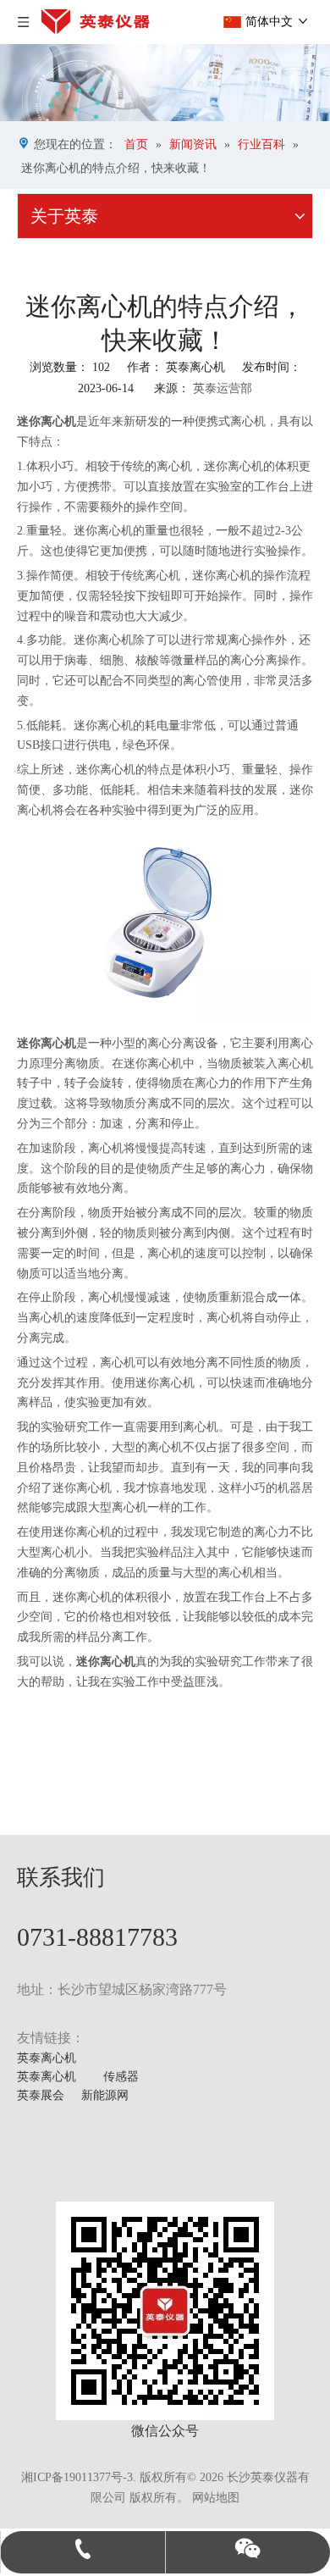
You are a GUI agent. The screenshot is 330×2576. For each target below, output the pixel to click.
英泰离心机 (47, 2058)
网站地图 (216, 2498)
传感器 (121, 2077)
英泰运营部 (223, 388)
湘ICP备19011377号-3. (79, 2477)
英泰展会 (41, 2095)
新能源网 (105, 2095)
